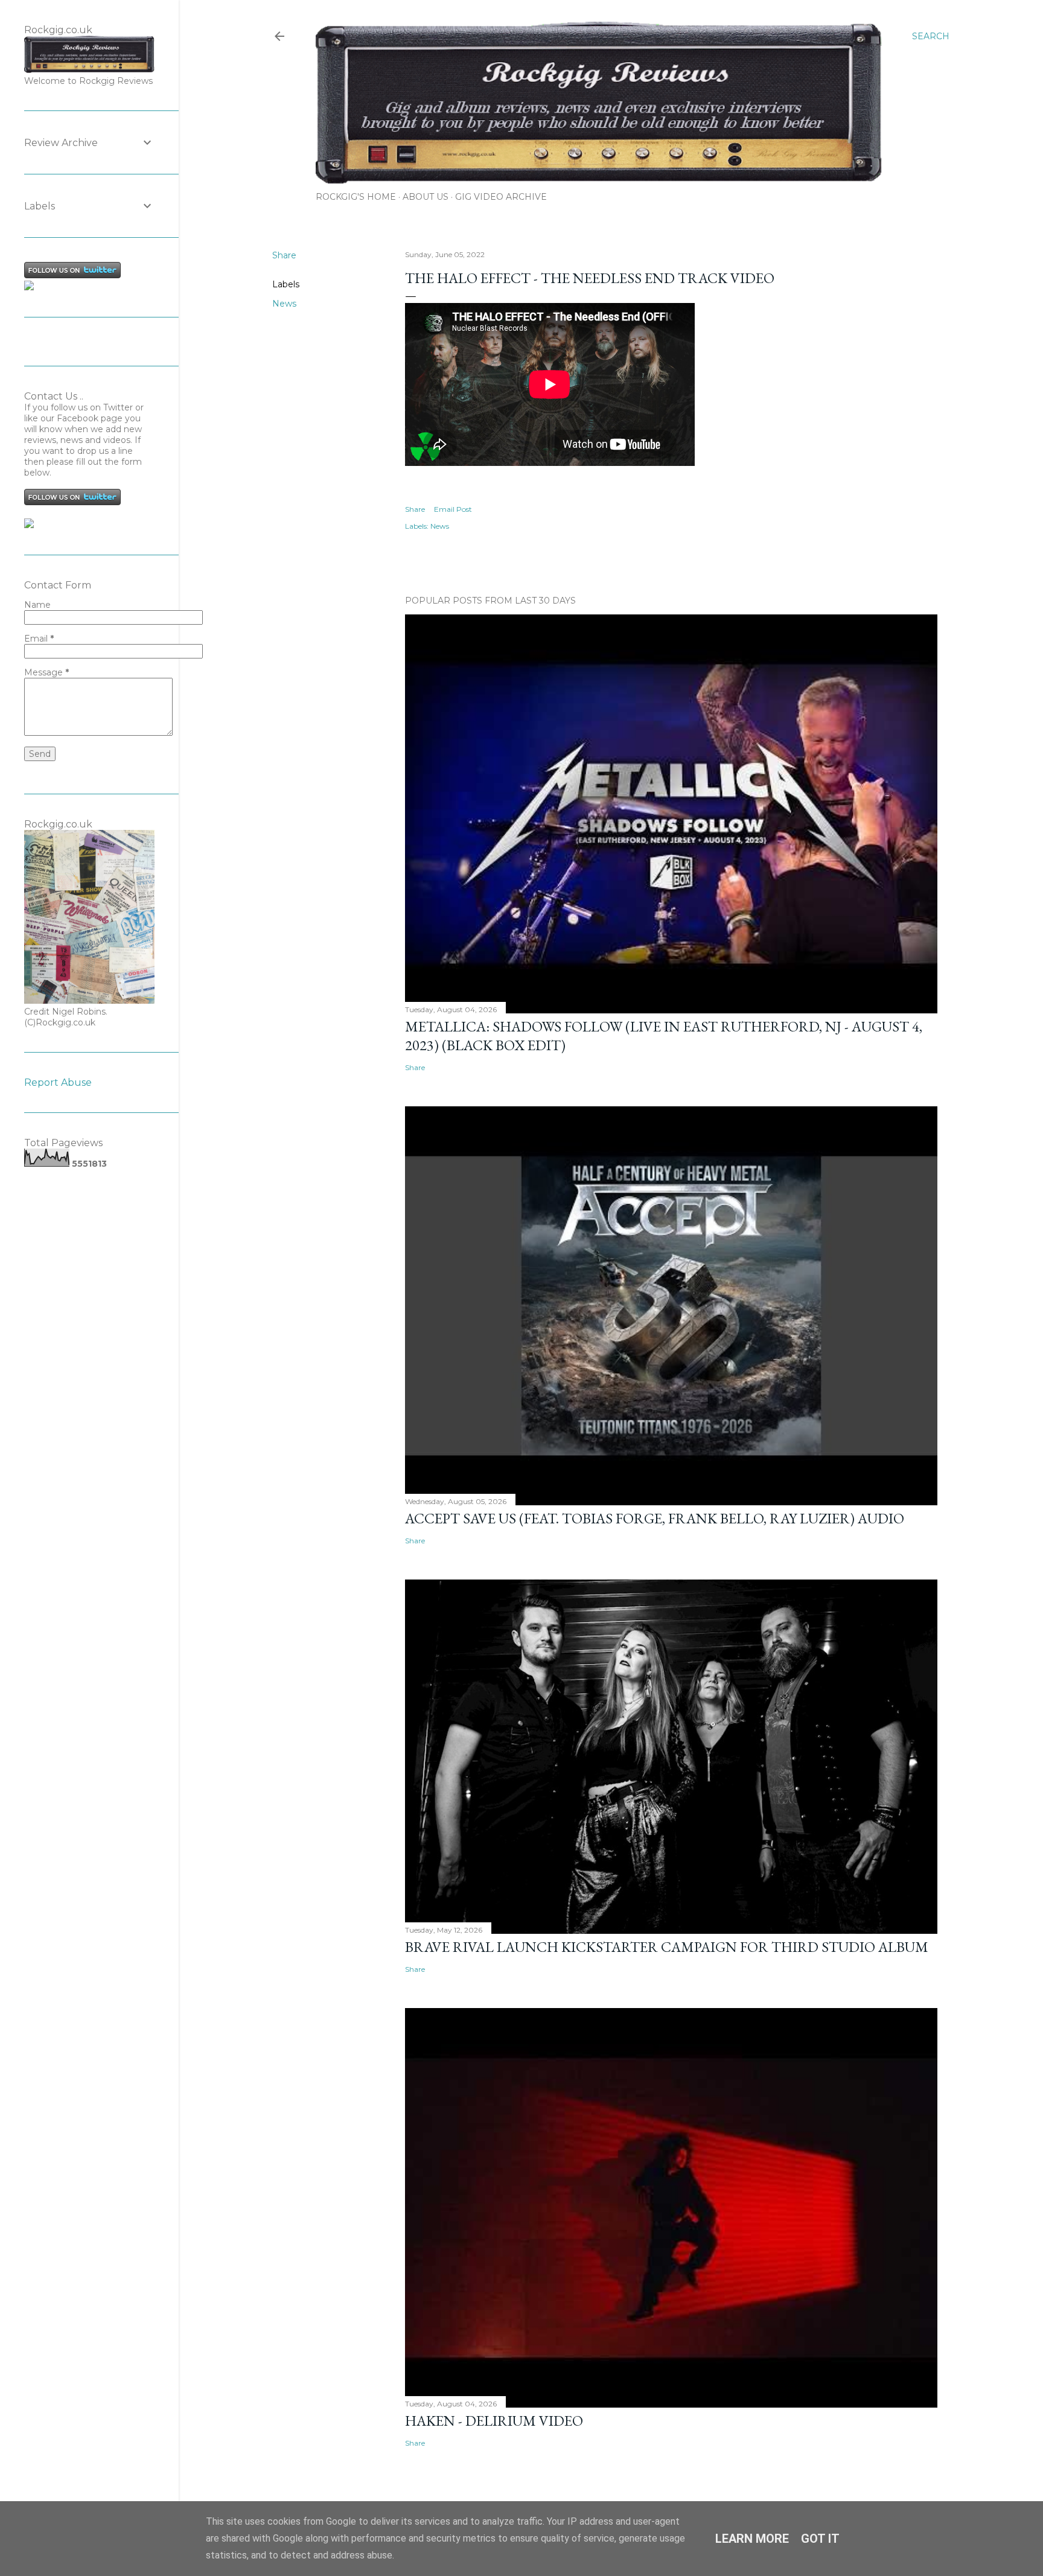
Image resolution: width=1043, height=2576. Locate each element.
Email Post (453, 509)
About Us (426, 197)
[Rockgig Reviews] (29, 287)
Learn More (752, 2539)
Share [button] (284, 255)
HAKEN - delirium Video (494, 2421)
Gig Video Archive (501, 197)
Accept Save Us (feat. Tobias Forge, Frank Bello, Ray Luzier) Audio (655, 1518)
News (284, 304)
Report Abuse (58, 1082)
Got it (820, 2539)
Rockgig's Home (356, 197)
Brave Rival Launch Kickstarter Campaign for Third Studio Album (667, 1947)
